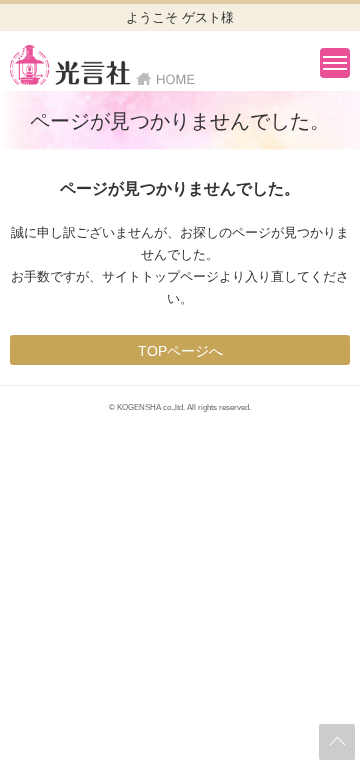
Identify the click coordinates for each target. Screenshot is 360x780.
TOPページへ (180, 351)
